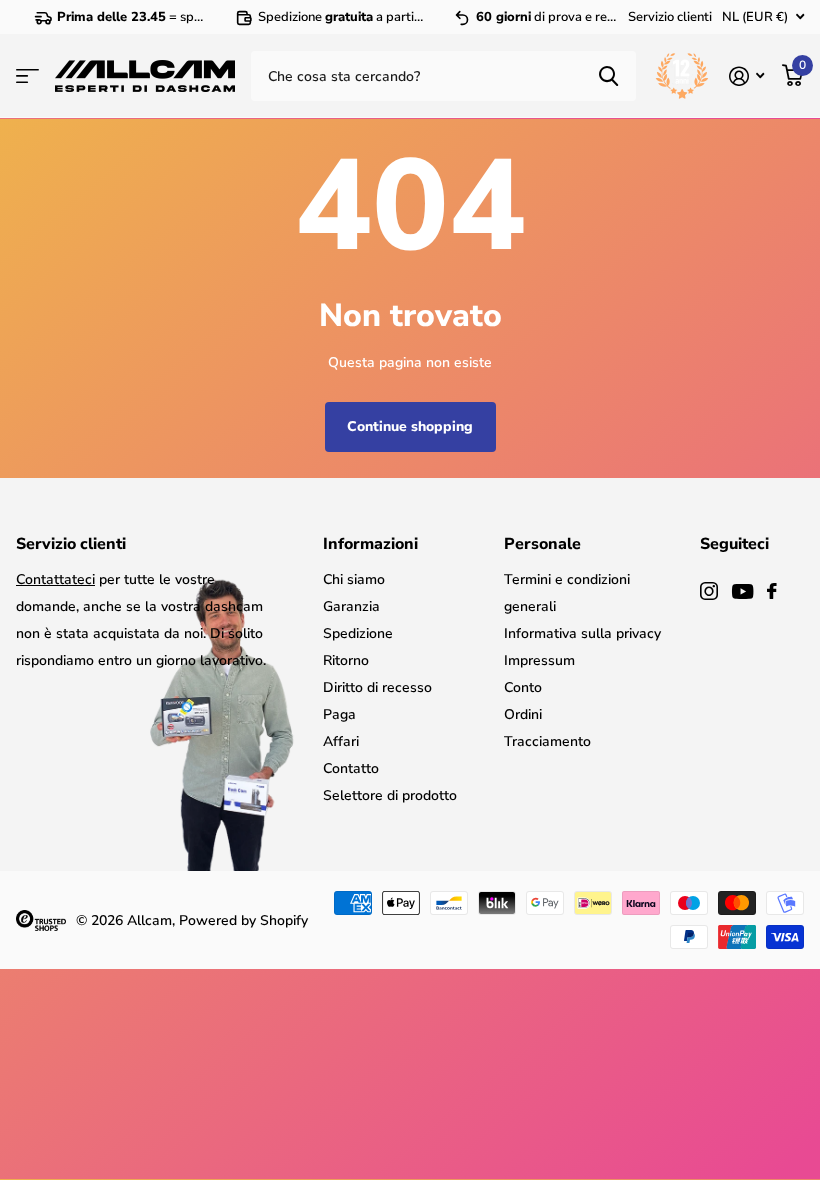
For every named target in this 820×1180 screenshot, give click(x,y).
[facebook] (772, 591)
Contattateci (55, 579)
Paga (339, 714)
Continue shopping (410, 426)
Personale (542, 544)
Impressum (539, 660)
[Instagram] (709, 591)
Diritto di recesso (377, 687)
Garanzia (351, 606)
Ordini (523, 714)
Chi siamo (354, 579)
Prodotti (27, 76)
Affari (341, 741)
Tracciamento (547, 741)
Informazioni (370, 544)
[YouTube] (742, 591)
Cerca (608, 76)
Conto (523, 687)
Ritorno (346, 660)
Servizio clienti (670, 17)
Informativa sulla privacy (582, 633)
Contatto (351, 768)
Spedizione (358, 633)
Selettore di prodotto (390, 795)
